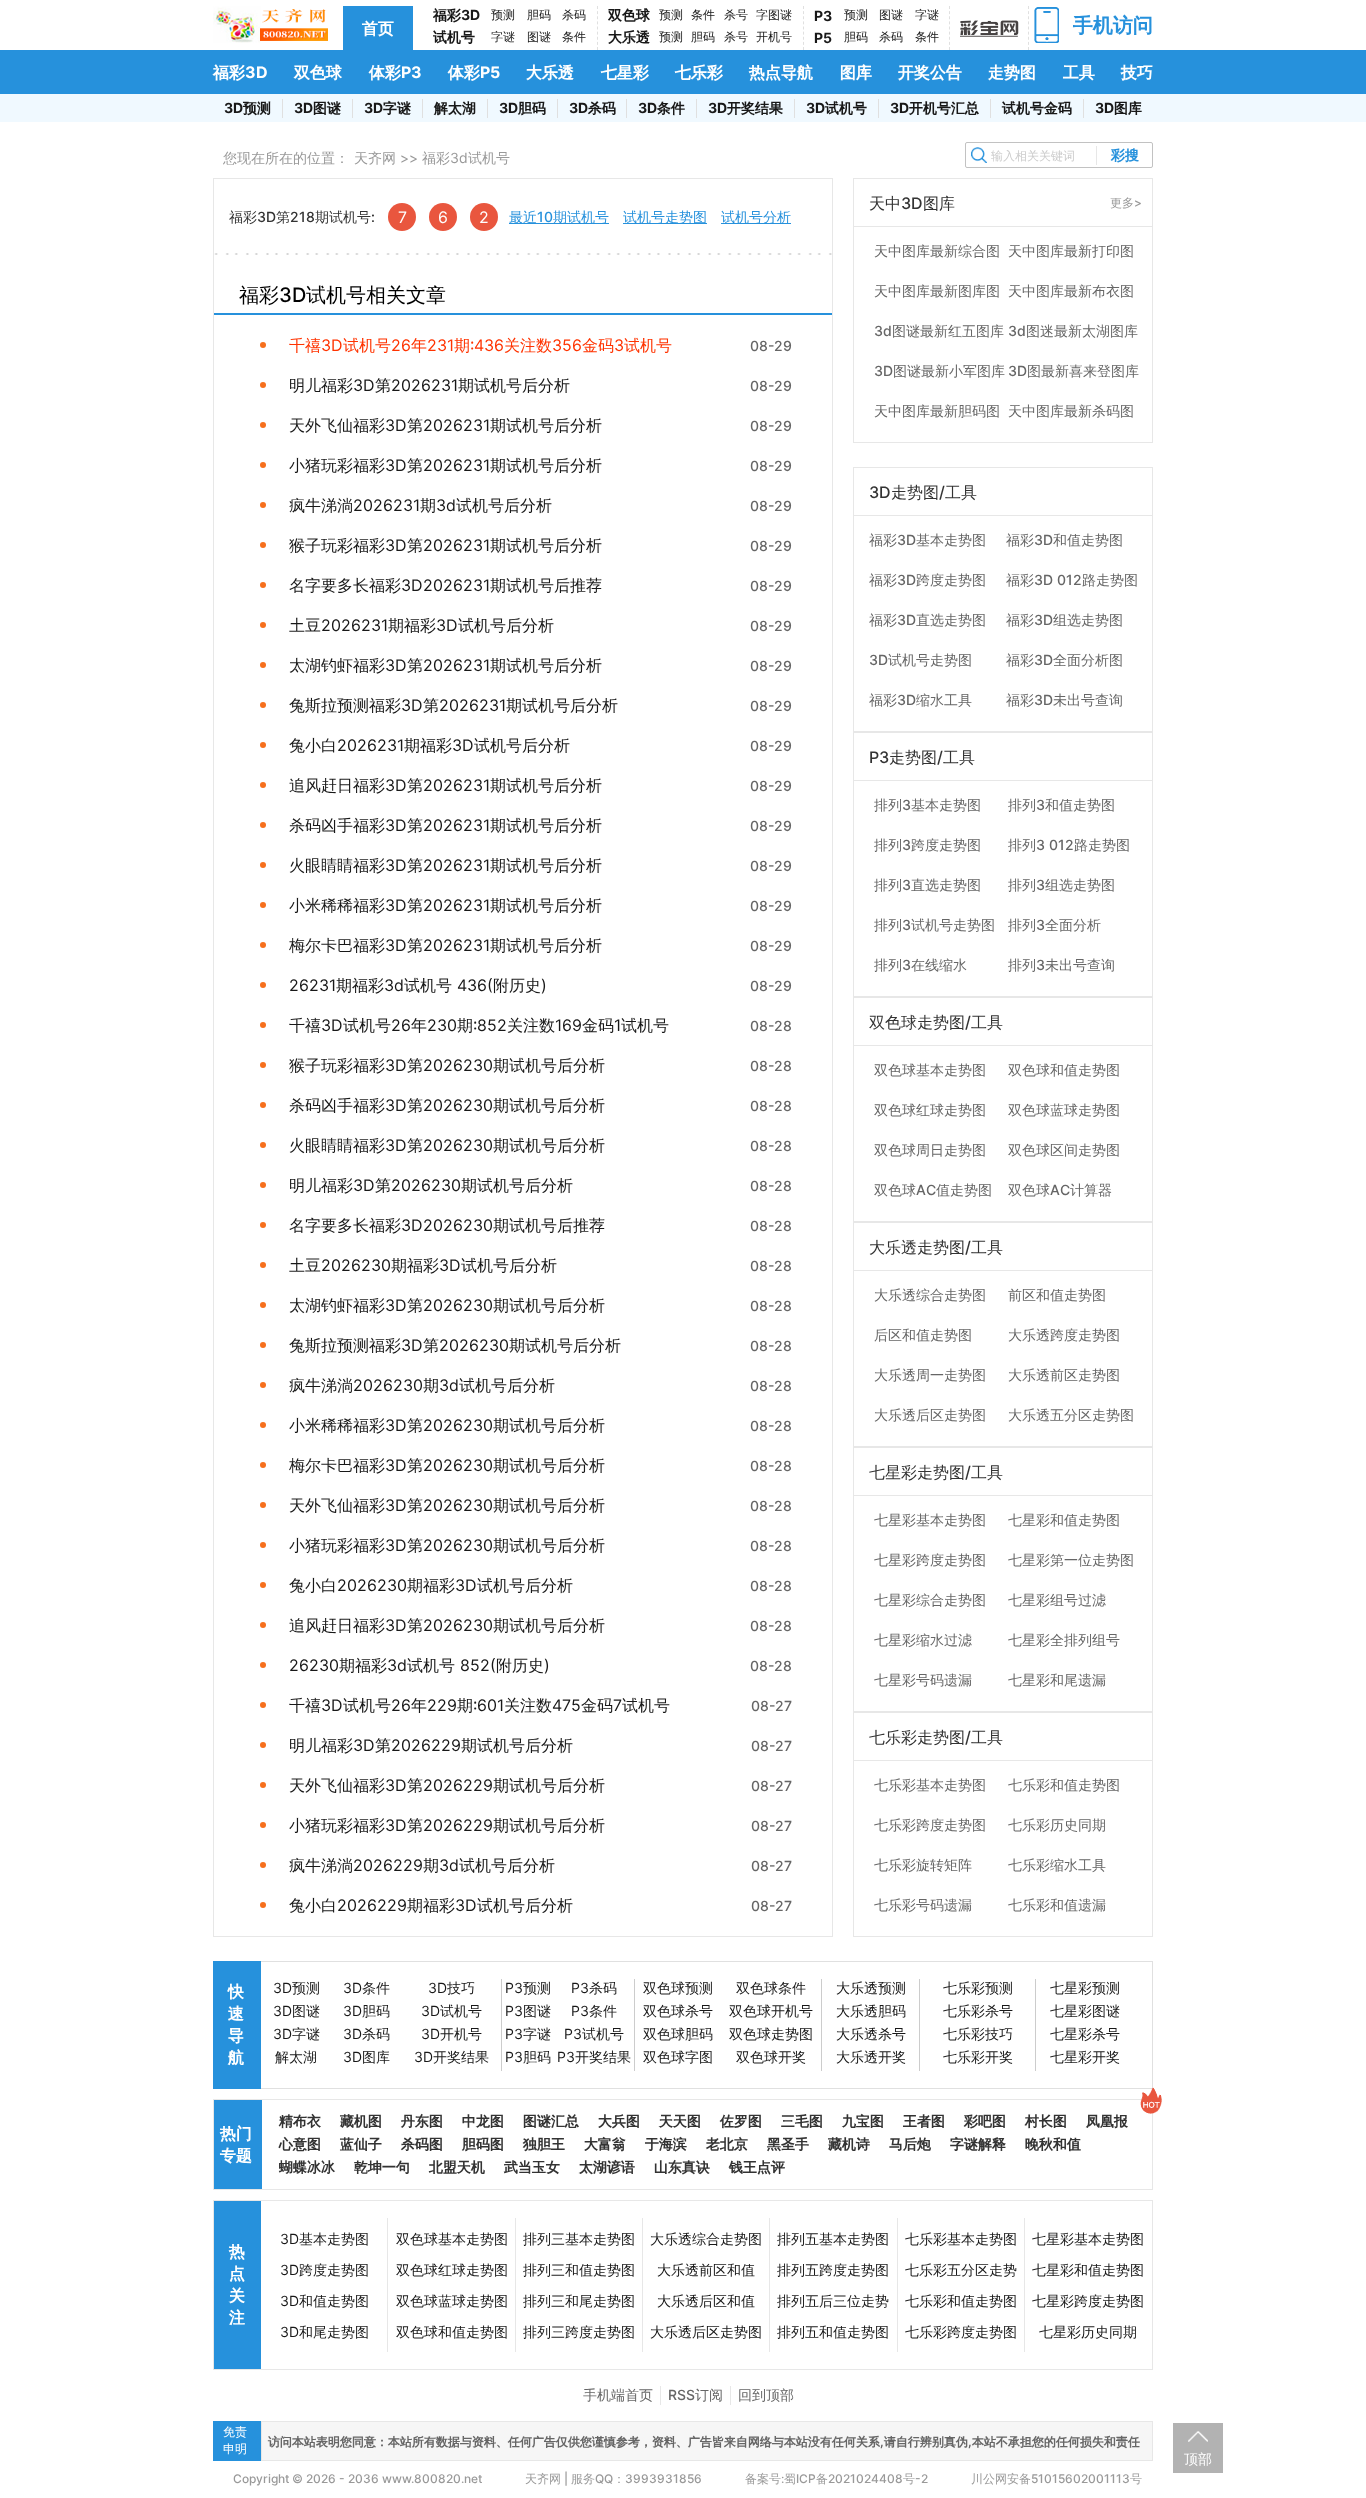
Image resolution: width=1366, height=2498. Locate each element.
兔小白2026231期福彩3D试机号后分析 (429, 745)
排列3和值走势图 (1061, 804)
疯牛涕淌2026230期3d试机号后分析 (422, 1385)
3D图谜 (317, 107)
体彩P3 (395, 72)
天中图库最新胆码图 (937, 410)
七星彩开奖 (1085, 2056)
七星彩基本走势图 (930, 1519)
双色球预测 (678, 1987)
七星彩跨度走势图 (930, 1559)
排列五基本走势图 (833, 2238)
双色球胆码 (678, 2033)
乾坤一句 (382, 2166)
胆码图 (483, 2143)
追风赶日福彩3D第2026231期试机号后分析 (445, 785)
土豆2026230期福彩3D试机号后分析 (423, 1265)
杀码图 (422, 2143)
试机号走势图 (665, 216)
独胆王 (544, 2143)
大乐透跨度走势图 (1064, 1334)
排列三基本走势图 (579, 2238)
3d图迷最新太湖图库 (1073, 330)
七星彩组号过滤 (1057, 1599)
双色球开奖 (771, 2056)
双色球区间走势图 (1064, 1149)
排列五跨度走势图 (833, 2269)
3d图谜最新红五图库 (939, 330)
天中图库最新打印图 (1071, 250)
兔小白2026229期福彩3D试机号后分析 (431, 1905)
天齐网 (375, 157)
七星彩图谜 (1085, 2010)
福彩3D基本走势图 (927, 539)
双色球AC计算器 (1060, 1189)
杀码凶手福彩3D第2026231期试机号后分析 (445, 825)
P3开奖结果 (594, 2056)
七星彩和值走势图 (1064, 1519)
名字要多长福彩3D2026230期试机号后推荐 (447, 1225)
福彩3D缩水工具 (920, 699)
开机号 (774, 36)
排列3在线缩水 (920, 964)
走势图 (1012, 72)
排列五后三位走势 (833, 2300)
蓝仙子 (361, 2143)
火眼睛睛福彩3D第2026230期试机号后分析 (447, 1145)
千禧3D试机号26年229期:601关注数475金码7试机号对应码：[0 (479, 1705)
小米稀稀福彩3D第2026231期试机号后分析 (445, 905)
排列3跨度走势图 (927, 844)
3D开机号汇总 (934, 107)
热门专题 (236, 2144)
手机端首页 (618, 2394)
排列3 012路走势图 (1069, 844)
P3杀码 (594, 1987)
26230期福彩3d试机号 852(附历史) (419, 1665)
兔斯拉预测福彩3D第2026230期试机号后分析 (455, 1345)
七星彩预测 (1085, 1987)
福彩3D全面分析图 (1064, 659)
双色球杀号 (678, 2010)
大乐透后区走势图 (930, 1414)
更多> (1126, 202)
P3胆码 (528, 2056)
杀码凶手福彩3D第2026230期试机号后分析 (447, 1105)
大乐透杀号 (871, 2033)
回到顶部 (766, 2394)
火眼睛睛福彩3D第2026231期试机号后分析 (445, 865)
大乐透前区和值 (706, 2269)
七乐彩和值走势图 (1064, 1784)
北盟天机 (457, 2166)
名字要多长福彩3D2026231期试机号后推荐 (445, 585)
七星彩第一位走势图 (1071, 1559)
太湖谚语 (607, 2166)
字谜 (503, 36)
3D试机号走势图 (920, 659)
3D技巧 (451, 1987)
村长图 (1046, 2120)
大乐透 (629, 36)
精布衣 (300, 2120)
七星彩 (625, 72)
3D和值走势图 (324, 2300)
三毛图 (802, 2120)
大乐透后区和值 (706, 2300)
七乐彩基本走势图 (930, 1784)
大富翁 (605, 2143)
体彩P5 (474, 72)
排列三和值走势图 (579, 2269)
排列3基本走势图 (927, 804)
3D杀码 (592, 107)
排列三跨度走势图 (579, 2331)
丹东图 (422, 2120)
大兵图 (619, 2120)
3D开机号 (451, 2033)
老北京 (727, 2143)
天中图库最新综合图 (937, 250)
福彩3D (456, 14)
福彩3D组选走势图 (1064, 619)
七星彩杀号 (1085, 2033)
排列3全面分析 (1054, 924)
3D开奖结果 (745, 107)
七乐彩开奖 (978, 2056)
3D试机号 (836, 107)
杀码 (574, 14)
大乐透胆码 (871, 2010)
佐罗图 (741, 2120)
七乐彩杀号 (978, 2010)
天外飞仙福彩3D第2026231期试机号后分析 (445, 425)
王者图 (924, 2120)
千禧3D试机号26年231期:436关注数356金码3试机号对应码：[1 (480, 345)
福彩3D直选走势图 (927, 619)
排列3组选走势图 (1061, 884)
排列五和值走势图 (833, 2331)
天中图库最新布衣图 (1071, 290)
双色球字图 (678, 2056)
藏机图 (361, 2120)
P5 (823, 37)
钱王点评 (757, 2166)
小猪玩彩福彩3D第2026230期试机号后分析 (447, 1545)
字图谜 (774, 14)
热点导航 (781, 72)
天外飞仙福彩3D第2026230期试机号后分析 (447, 1505)
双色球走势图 (771, 2033)
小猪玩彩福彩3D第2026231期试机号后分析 (445, 465)
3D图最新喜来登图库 (1073, 370)
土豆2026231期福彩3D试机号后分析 (421, 625)
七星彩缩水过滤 (923, 1639)
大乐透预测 (871, 1987)
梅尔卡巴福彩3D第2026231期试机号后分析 (445, 945)
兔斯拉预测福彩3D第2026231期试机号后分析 (453, 705)
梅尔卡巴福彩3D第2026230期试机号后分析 (447, 1465)
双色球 (629, 14)
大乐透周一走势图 (930, 1374)
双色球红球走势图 (930, 1109)
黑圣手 (788, 2143)
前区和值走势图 (1057, 1294)
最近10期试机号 (559, 216)
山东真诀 (682, 2166)
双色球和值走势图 (1064, 1069)
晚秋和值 (1053, 2143)
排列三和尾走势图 (579, 2300)
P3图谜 (528, 2010)
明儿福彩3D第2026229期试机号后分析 (431, 1745)
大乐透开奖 (871, 2056)
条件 (574, 36)
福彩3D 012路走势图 (1072, 579)
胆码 (539, 14)
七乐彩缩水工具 (1057, 1864)
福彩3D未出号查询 (1064, 699)
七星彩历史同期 (1088, 2331)
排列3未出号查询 (1061, 964)
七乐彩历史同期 (1057, 1824)
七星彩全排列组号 (1064, 1639)
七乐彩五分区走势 (961, 2269)
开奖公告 (930, 72)
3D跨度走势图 (324, 2269)
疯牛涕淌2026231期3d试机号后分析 (420, 505)
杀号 (736, 14)
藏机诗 (849, 2143)
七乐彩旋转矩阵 (923, 1864)
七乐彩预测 (978, 1987)
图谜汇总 (551, 2120)
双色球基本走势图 (930, 1069)
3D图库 (1118, 107)
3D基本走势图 (324, 2238)
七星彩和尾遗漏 (1057, 1679)
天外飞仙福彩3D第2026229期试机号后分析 (447, 1785)
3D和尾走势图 (324, 2331)
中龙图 (483, 2120)
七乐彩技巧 (978, 2033)
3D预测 (247, 107)
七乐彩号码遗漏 (923, 1904)
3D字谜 (387, 107)
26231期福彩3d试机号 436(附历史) (418, 985)
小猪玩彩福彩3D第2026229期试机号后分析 (447, 1825)
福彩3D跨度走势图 (927, 579)
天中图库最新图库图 (937, 290)
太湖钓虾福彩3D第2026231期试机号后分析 (445, 665)
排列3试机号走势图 (934, 924)
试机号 (454, 36)
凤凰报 (1107, 2120)
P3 (823, 15)
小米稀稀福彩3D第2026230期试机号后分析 (447, 1425)
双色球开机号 (771, 2010)
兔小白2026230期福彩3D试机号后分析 (431, 1585)
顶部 (1198, 2458)
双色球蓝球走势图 (1064, 1109)
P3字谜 (528, 2033)
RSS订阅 (695, 2394)
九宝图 (863, 2120)
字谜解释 (978, 2143)
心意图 (300, 2143)
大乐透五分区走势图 (1071, 1414)
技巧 (1137, 72)
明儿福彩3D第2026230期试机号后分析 (431, 1185)
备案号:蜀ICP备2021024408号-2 (836, 2478)
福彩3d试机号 (466, 157)
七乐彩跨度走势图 (930, 1824)
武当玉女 (532, 2166)
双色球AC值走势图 (933, 1189)
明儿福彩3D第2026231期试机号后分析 (429, 385)
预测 (503, 14)
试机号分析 (756, 216)
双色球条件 (771, 1987)
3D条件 (661, 107)
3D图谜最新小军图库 (939, 370)
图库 (856, 72)
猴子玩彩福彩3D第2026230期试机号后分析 (447, 1065)
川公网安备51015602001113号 (1055, 2478)
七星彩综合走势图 (930, 1599)
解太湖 (455, 107)
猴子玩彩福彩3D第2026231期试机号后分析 (445, 545)
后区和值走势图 (923, 1334)
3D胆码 (522, 107)
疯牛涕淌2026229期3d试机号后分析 (422, 1865)
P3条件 (594, 2010)
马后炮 (910, 2143)
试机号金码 (1037, 107)
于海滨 (666, 2143)
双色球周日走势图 (930, 1149)
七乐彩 (699, 72)
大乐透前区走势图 (1064, 1374)
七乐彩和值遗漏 (1057, 1904)
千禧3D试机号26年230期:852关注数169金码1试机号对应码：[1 (479, 1025)
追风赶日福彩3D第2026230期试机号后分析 (447, 1625)
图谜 (539, 36)
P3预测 (528, 1987)
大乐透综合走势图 (930, 1294)
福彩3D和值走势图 (1064, 539)
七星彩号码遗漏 (923, 1679)
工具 (1079, 72)
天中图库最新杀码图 (1071, 410)
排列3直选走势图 (927, 884)
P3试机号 (594, 2033)
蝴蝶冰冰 (307, 2166)
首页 (378, 28)
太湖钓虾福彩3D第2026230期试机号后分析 (447, 1305)
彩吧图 (985, 2120)
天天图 (680, 2120)
